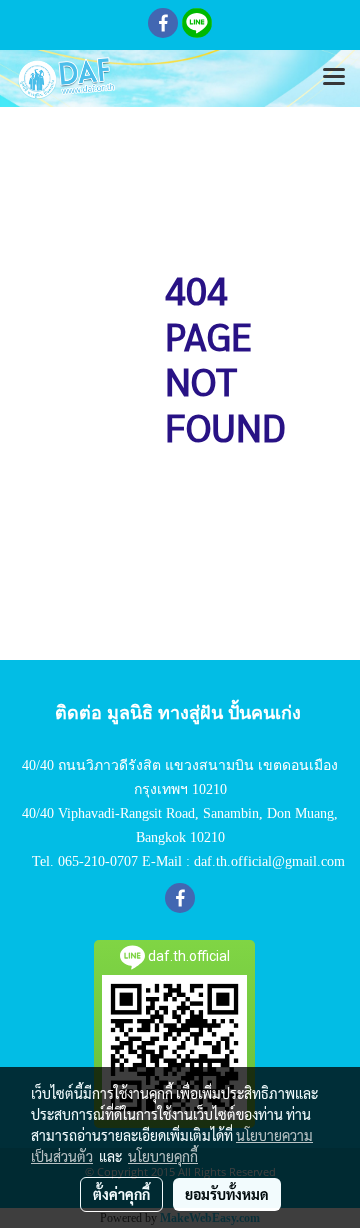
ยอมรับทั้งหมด (227, 1194)
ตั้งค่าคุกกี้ (121, 1194)
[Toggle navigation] (334, 78)
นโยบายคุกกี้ (163, 1156)
